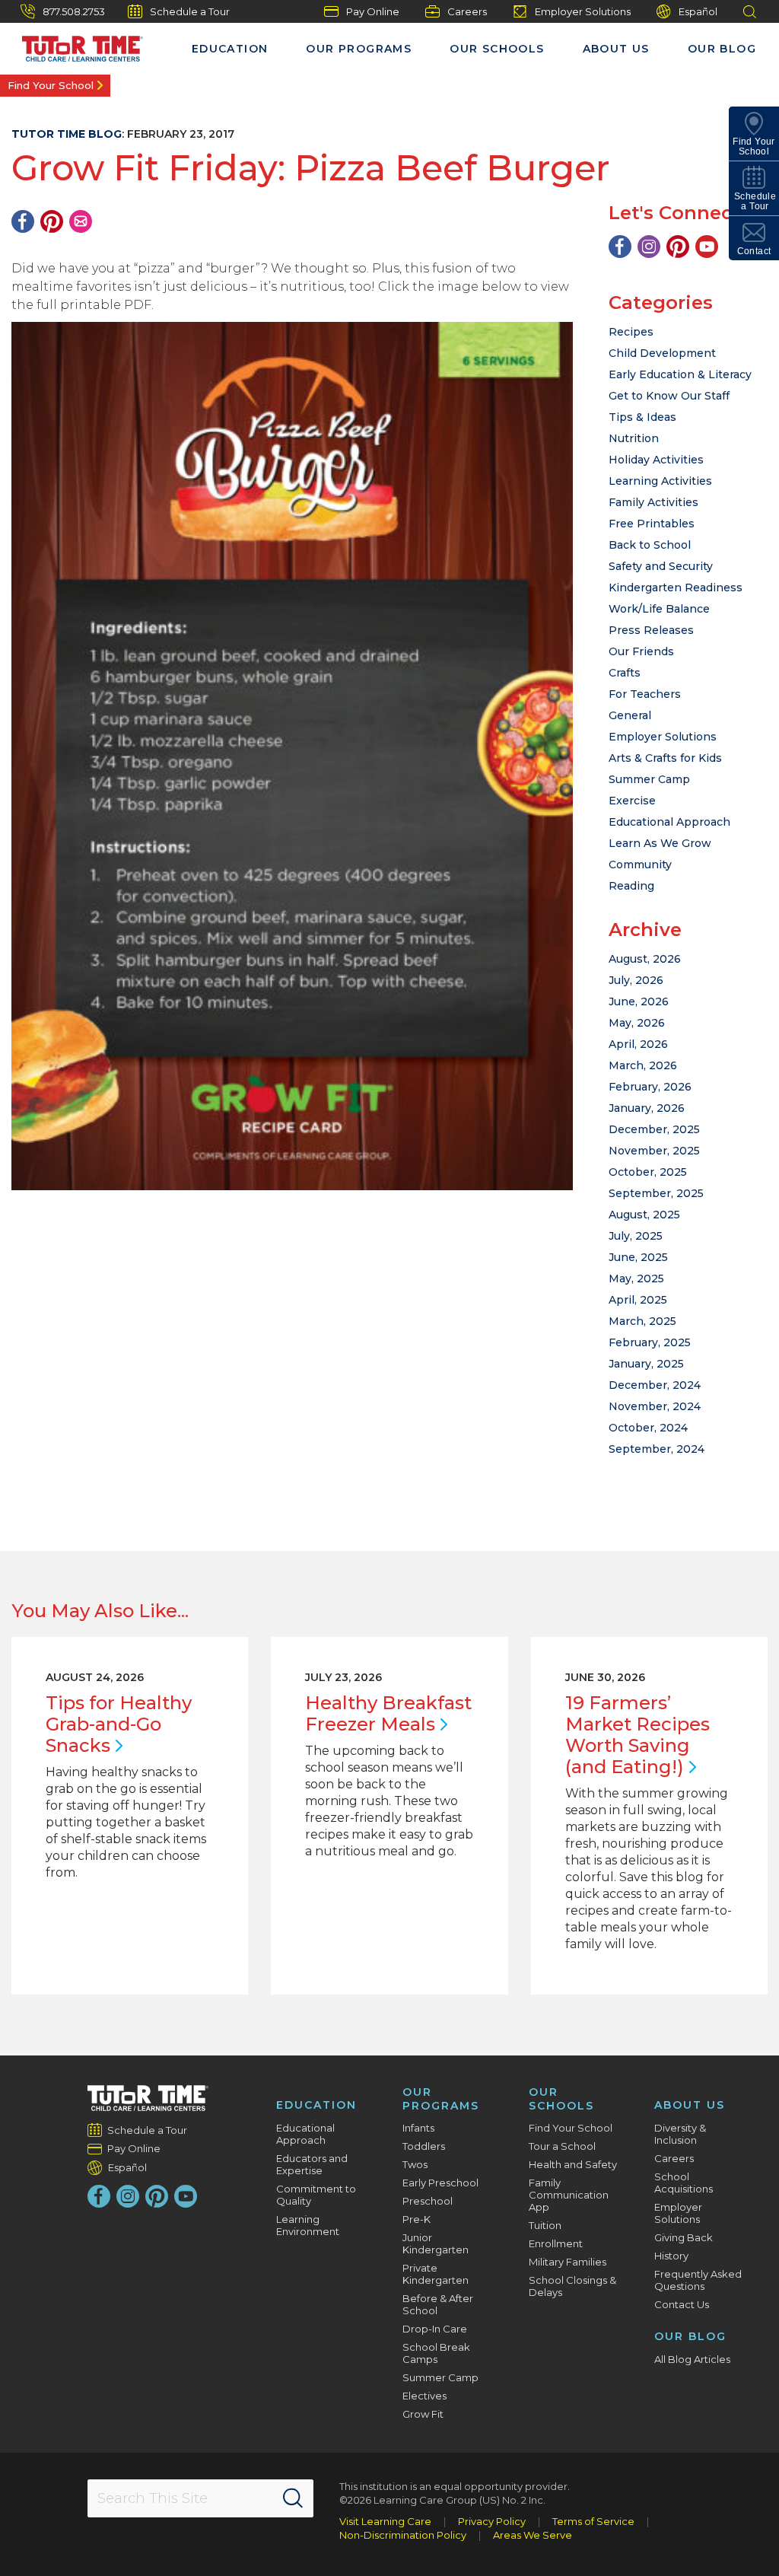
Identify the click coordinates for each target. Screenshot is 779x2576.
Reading (631, 886)
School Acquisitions (684, 2183)
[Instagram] (649, 247)
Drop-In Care (435, 2329)
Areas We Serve (533, 2535)
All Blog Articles (692, 2359)
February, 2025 (650, 1342)
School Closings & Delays (572, 2286)
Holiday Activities (656, 460)
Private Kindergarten (436, 2274)
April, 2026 (638, 1044)
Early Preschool (440, 2183)
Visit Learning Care (385, 2521)
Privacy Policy (492, 2521)
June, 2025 (638, 1257)
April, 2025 (638, 1300)
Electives (424, 2396)
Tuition (545, 2225)
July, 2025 (636, 1236)
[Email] (81, 221)
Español (698, 11)
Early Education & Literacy (680, 374)
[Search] (293, 2498)
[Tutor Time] (75, 45)
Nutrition (634, 438)
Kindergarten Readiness (676, 587)
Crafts (625, 673)
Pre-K (417, 2219)
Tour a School (562, 2146)
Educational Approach (669, 822)
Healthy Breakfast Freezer (388, 1713)
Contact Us (682, 2304)
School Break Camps (436, 2353)
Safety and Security (661, 566)
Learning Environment (308, 2225)
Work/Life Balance (659, 609)
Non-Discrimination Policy (403, 2535)
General (630, 715)
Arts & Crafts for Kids (665, 758)
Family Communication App (569, 2195)
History (671, 2256)
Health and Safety (573, 2164)
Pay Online (373, 11)
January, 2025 (646, 1364)
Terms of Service (593, 2521)
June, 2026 (639, 1001)
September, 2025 (656, 1193)
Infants (418, 2128)
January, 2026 (647, 1108)
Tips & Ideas (642, 417)
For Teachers (645, 694)
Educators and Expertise (312, 2164)
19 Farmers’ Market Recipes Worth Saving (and (638, 1735)
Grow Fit (423, 2414)
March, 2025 (642, 1321)
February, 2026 (650, 1087)
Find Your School (51, 85)
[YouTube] (707, 247)
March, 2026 (643, 1065)
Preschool (428, 2201)
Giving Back (684, 2237)
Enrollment (556, 2243)
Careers (467, 11)
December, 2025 (654, 1129)
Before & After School (438, 2304)
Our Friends (641, 651)
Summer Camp (649, 779)
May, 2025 (636, 1278)
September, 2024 (657, 1449)
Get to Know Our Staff (669, 396)
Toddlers (424, 2146)
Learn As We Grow (660, 843)
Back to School (650, 545)
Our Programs (359, 49)
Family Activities (653, 502)
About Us (616, 49)
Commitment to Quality (316, 2195)
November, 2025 (654, 1151)
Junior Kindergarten (436, 2243)
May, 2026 (637, 1023)
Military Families (568, 2262)
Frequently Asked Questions (698, 2280)
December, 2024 (655, 1385)
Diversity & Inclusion (680, 2134)
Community (640, 865)
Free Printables (652, 524)
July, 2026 (636, 980)
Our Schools (497, 49)
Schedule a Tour (190, 11)
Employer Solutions (583, 11)
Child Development (662, 353)
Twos (415, 2164)
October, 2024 (648, 1428)
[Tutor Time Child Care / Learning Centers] (148, 2098)
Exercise (632, 801)
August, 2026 (645, 959)
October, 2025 (648, 1172)
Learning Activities (660, 481)
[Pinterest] (52, 221)
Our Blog (722, 49)
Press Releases (651, 630)
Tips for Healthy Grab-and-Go (119, 1724)
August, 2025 (644, 1215)
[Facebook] (23, 221)
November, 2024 (655, 1406)
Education (230, 49)
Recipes (631, 332)
